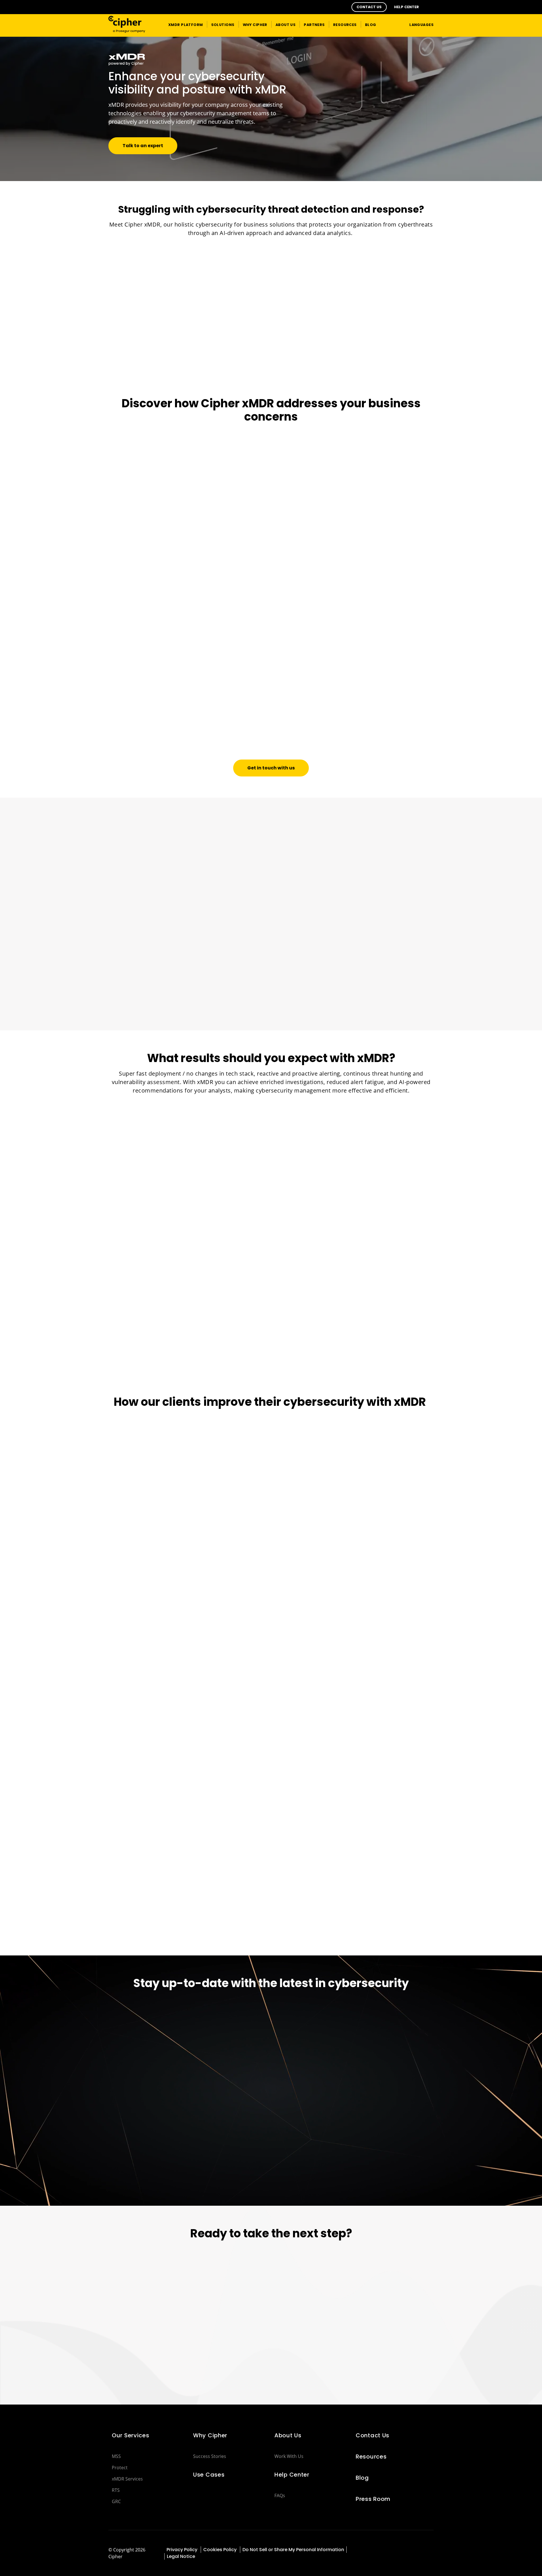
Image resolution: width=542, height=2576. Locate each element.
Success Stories (210, 2456)
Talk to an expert (143, 146)
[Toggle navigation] (394, 24)
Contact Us (372, 2435)
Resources (371, 2457)
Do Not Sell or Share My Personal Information (293, 2550)
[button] (369, 7)
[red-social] (392, 2550)
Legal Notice (181, 2556)
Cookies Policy (220, 2550)
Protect (120, 2468)
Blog (362, 2478)
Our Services (131, 2435)
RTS (116, 2490)
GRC (116, 2501)
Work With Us (289, 2456)
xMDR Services (127, 2479)
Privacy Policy (183, 2550)
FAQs (280, 2495)
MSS (116, 2456)
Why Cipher (210, 2435)
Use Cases (209, 2475)
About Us (288, 2435)
